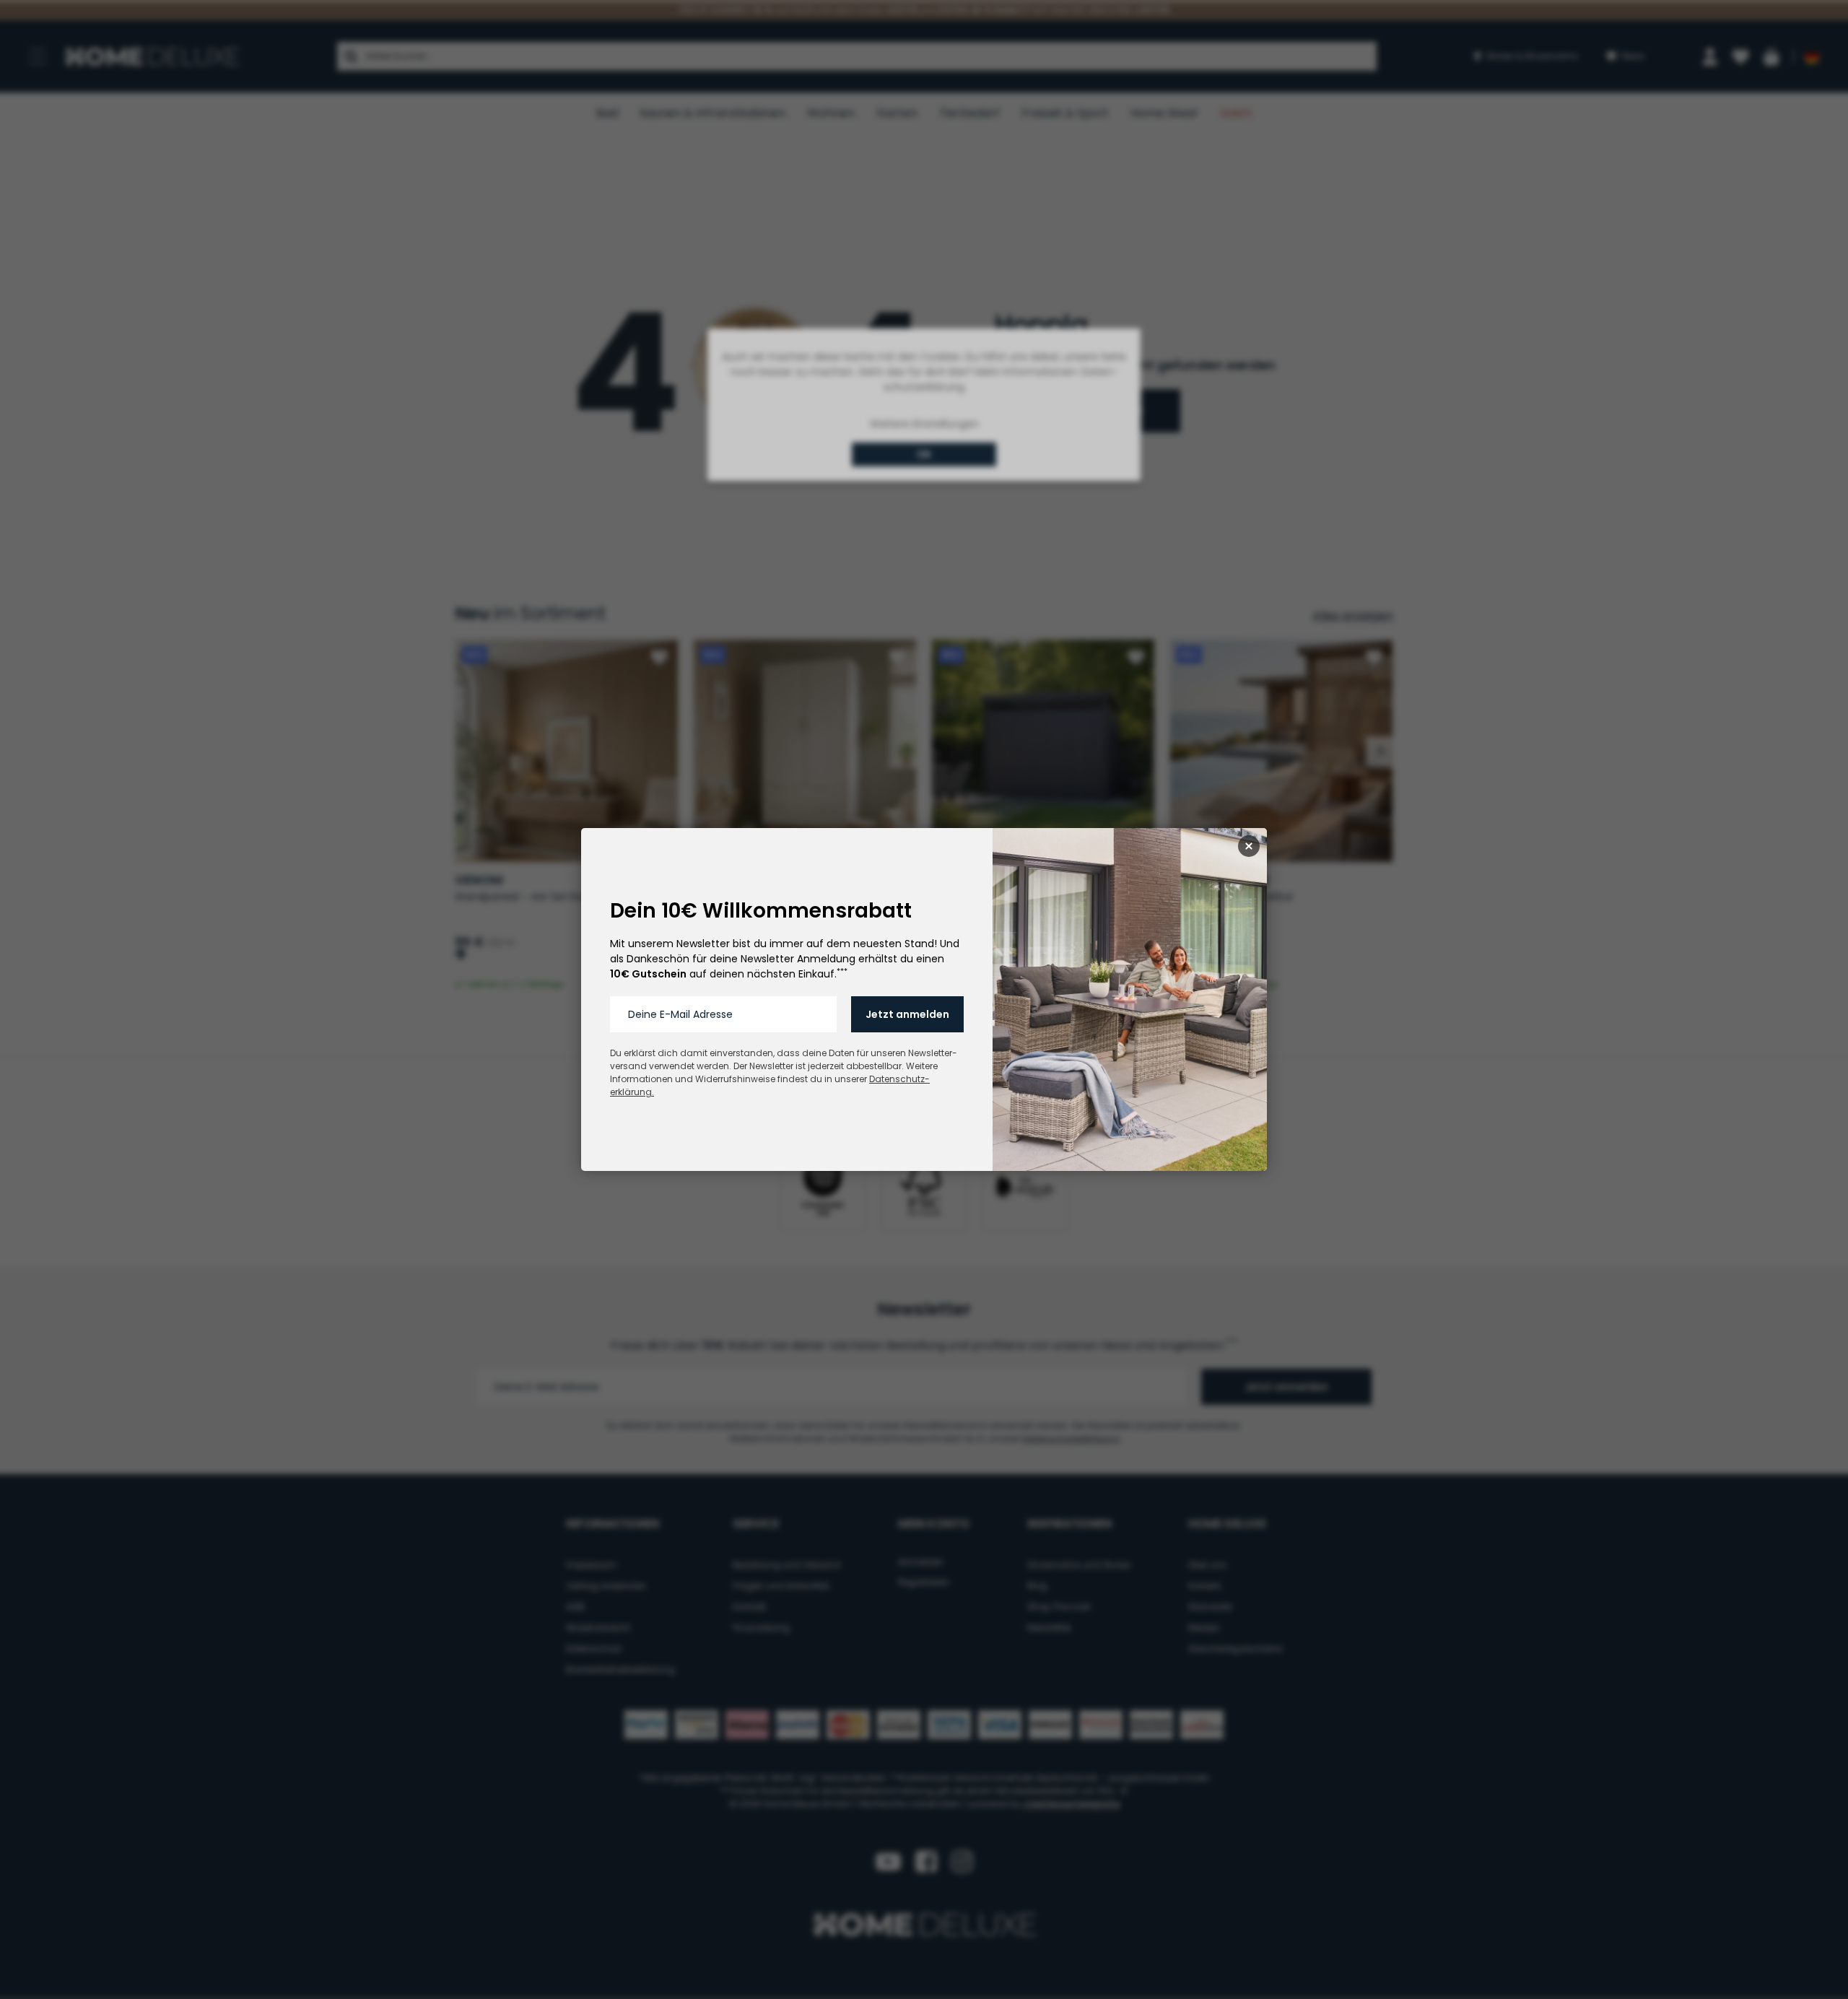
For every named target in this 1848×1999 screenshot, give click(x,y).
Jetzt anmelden (907, 1014)
